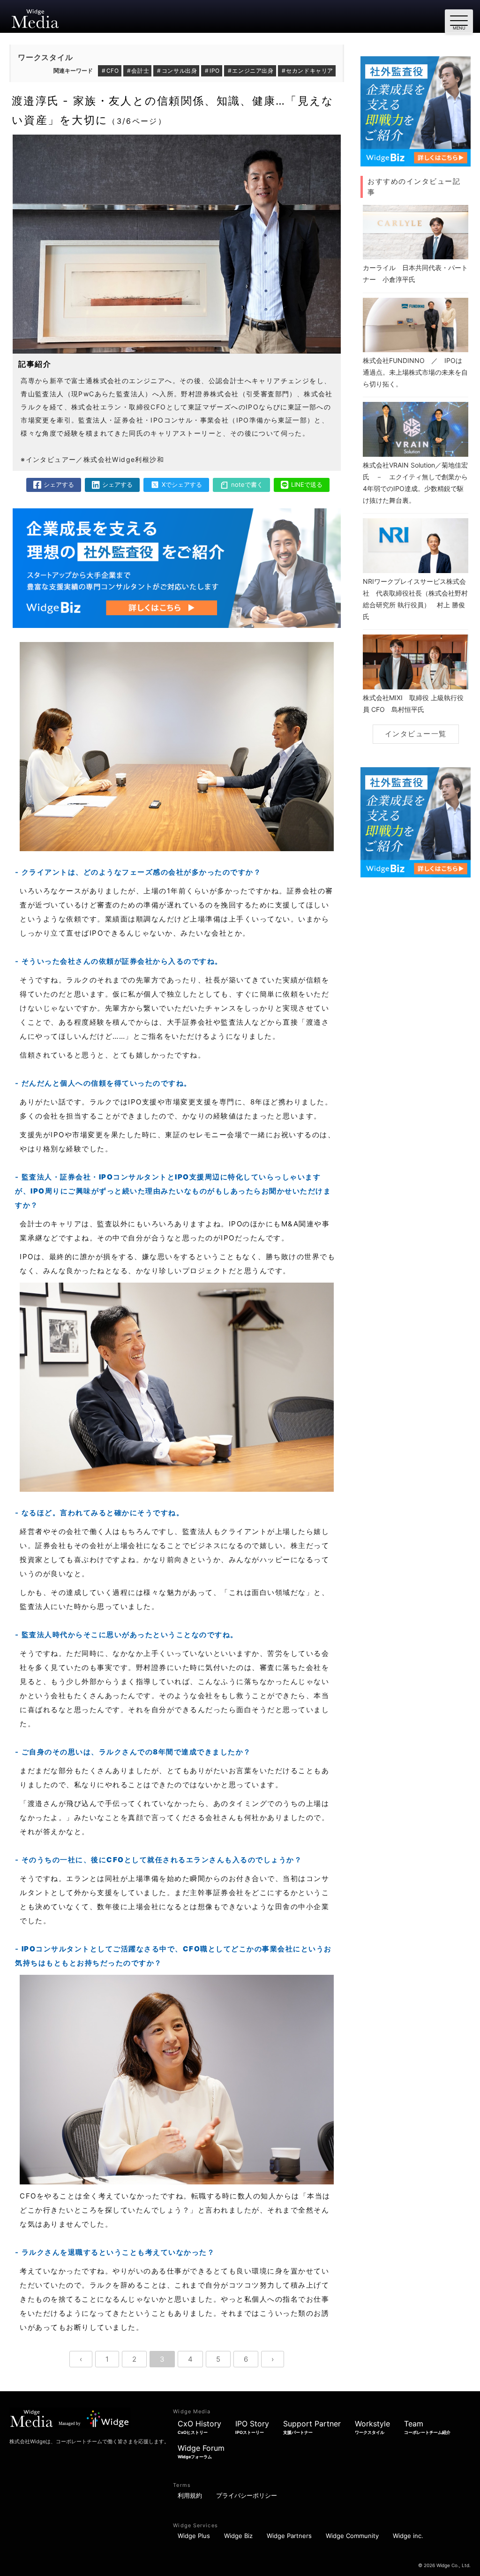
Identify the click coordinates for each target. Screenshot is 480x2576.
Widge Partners (289, 2536)
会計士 (140, 71)
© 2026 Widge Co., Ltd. (444, 2565)
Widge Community (352, 2536)
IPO (215, 71)
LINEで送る (307, 484)
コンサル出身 (180, 71)
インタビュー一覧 (416, 734)
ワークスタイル (45, 57)
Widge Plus (194, 2536)
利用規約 (190, 2495)
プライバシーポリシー (247, 2495)
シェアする (59, 484)
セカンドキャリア (310, 71)
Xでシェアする (182, 484)
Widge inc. (408, 2536)
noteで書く (247, 484)
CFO (113, 71)
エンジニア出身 (253, 71)
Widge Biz (238, 2536)
